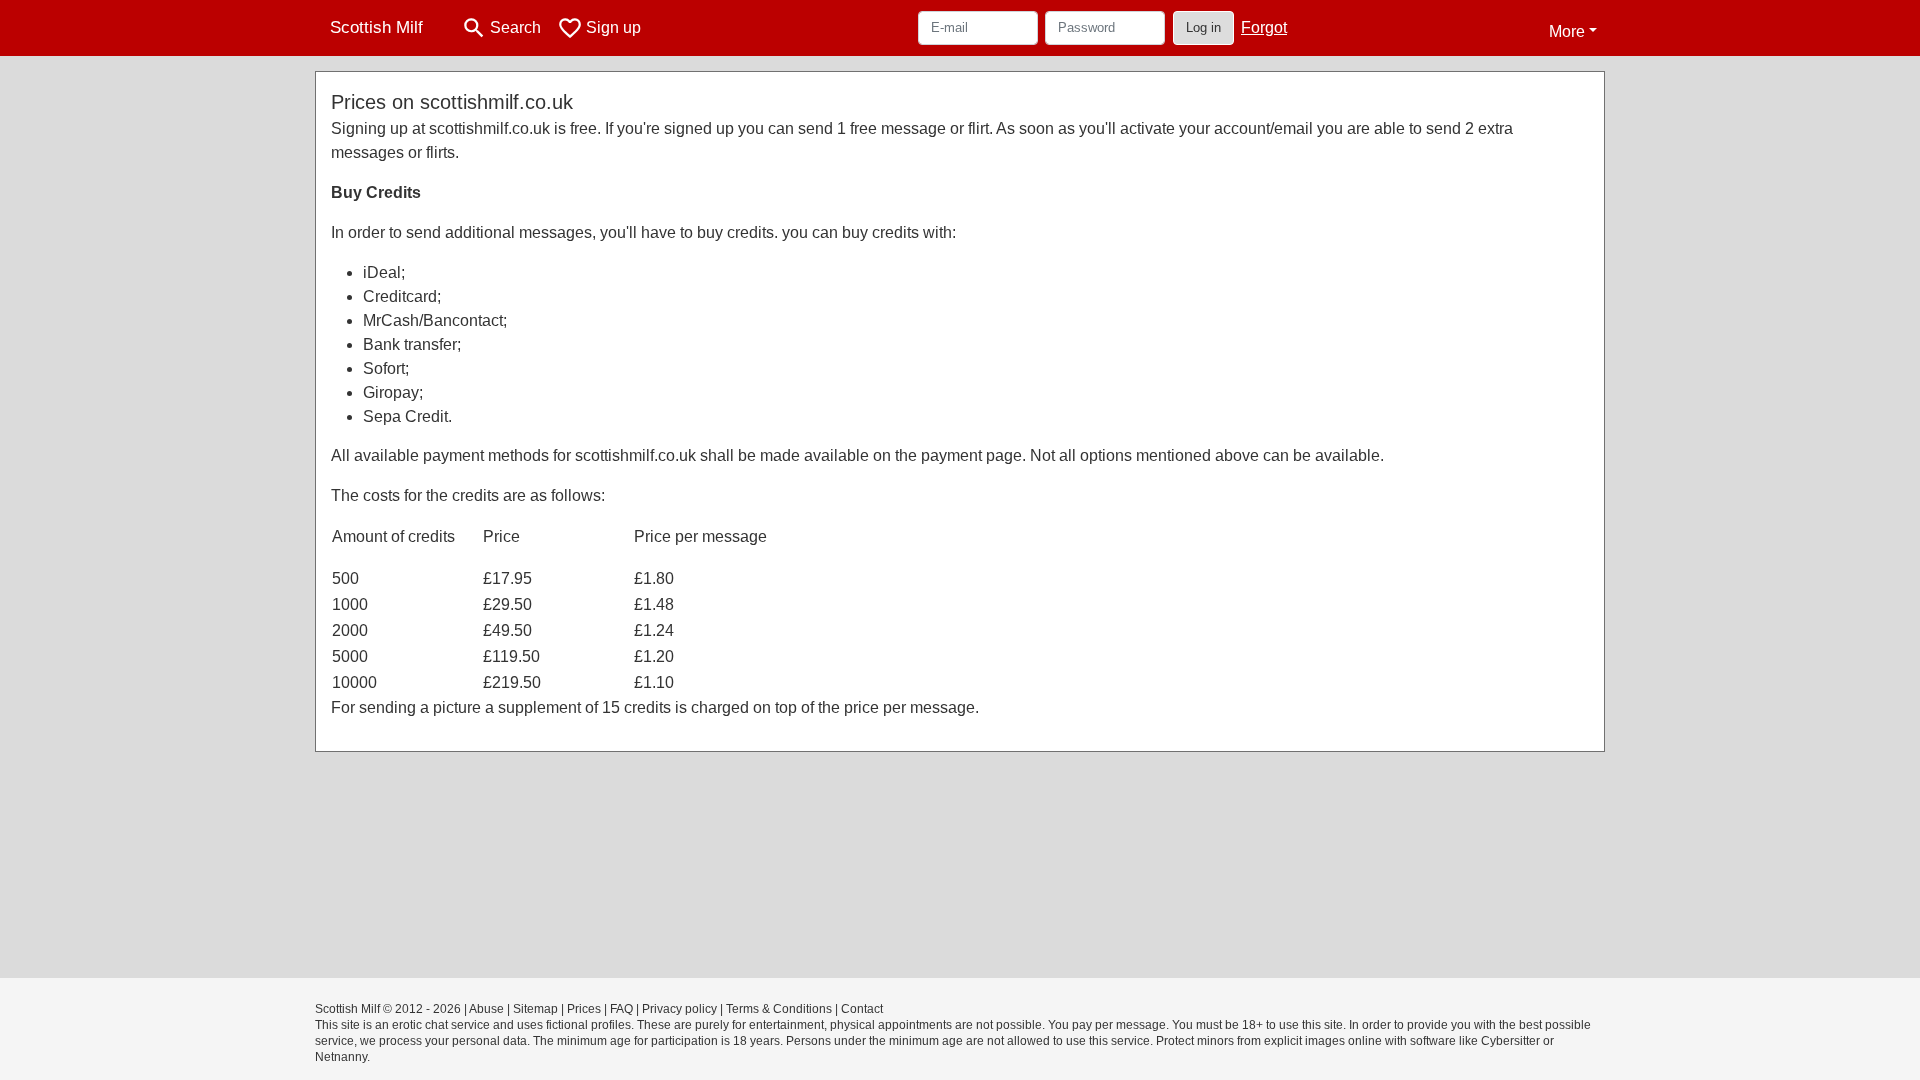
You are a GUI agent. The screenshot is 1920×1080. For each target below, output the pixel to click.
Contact (862, 1009)
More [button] (1567, 31)
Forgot (1264, 27)
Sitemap (535, 1009)
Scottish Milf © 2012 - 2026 (388, 1009)
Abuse (486, 1009)
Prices (584, 1009)
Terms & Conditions (779, 1009)
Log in (1203, 27)
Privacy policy (679, 1009)
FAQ (621, 1009)
